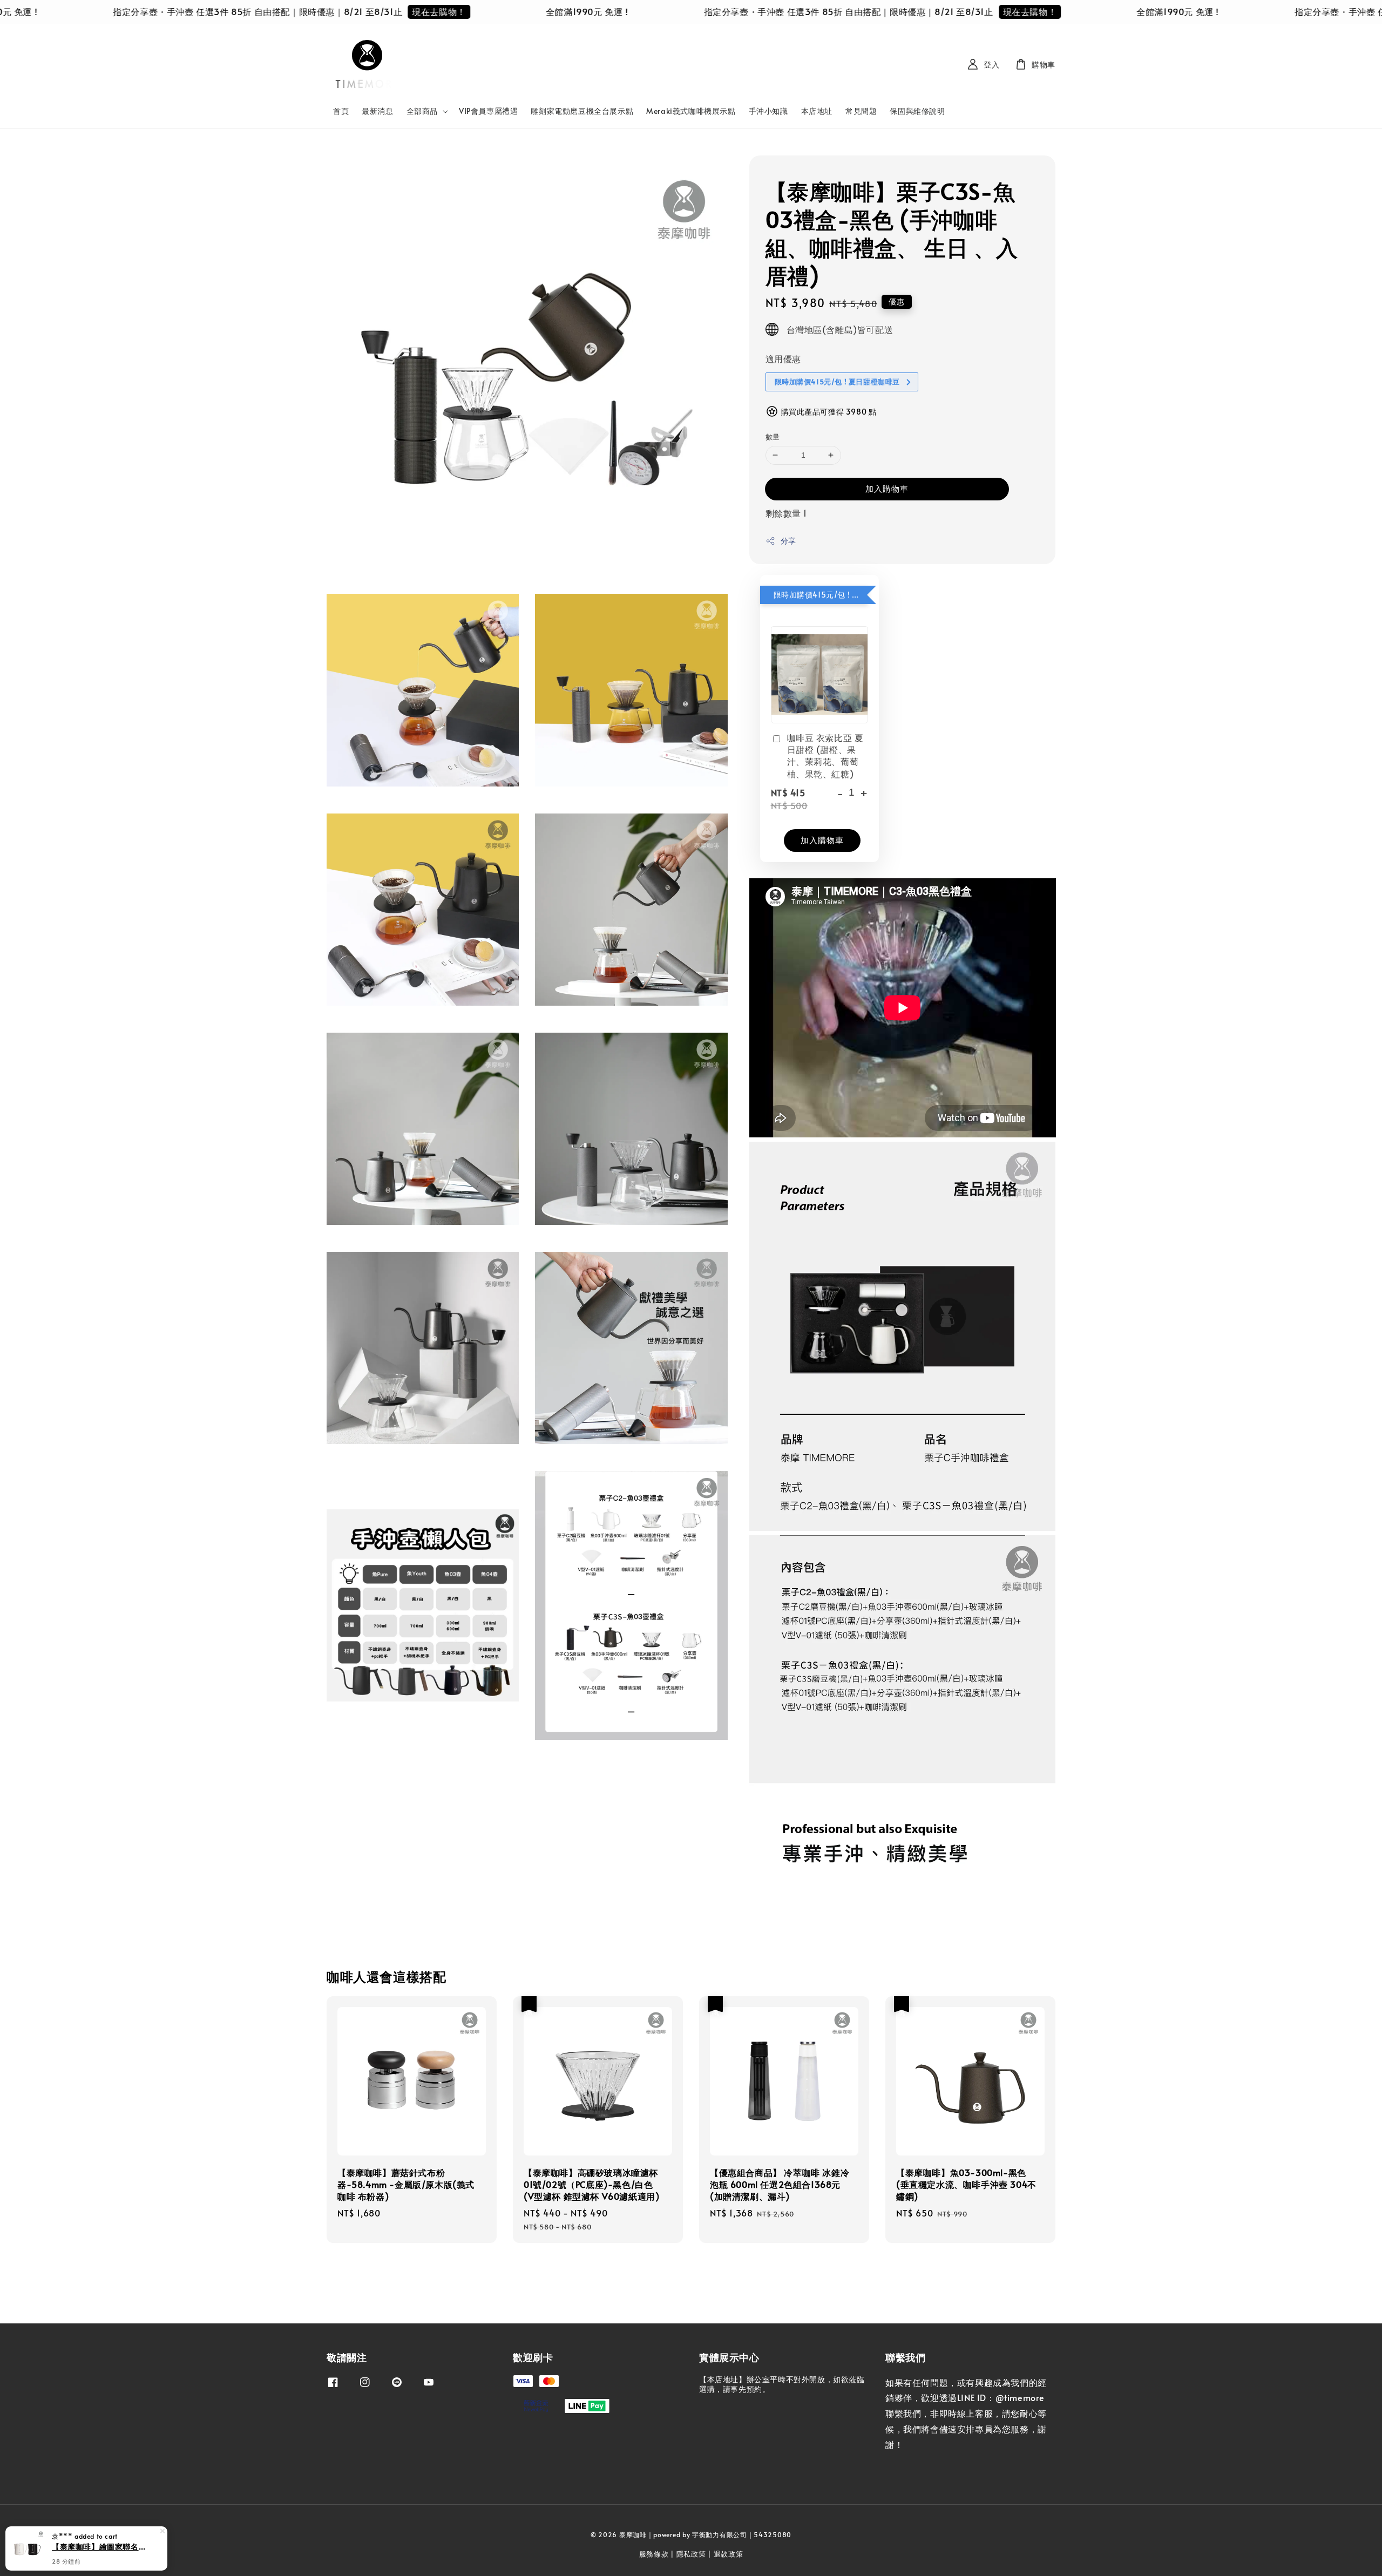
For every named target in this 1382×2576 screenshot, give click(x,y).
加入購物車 (887, 488)
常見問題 (861, 111)
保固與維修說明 (917, 111)
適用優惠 (783, 358)
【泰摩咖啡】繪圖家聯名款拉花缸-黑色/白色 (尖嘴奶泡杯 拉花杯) (99, 2546)
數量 (773, 437)
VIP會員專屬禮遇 (488, 111)
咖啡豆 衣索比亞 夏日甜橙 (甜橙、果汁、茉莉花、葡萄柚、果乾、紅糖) (825, 755)
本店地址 (817, 111)
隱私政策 (691, 2554)
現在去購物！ (326, 11)
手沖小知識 (768, 111)
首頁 (341, 111)
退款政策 (729, 2554)
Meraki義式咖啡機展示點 (691, 111)
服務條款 (654, 2554)
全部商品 (422, 111)
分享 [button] (788, 541)
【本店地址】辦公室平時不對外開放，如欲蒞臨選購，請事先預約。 (782, 2384)
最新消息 (377, 111)
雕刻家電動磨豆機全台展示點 (582, 111)
